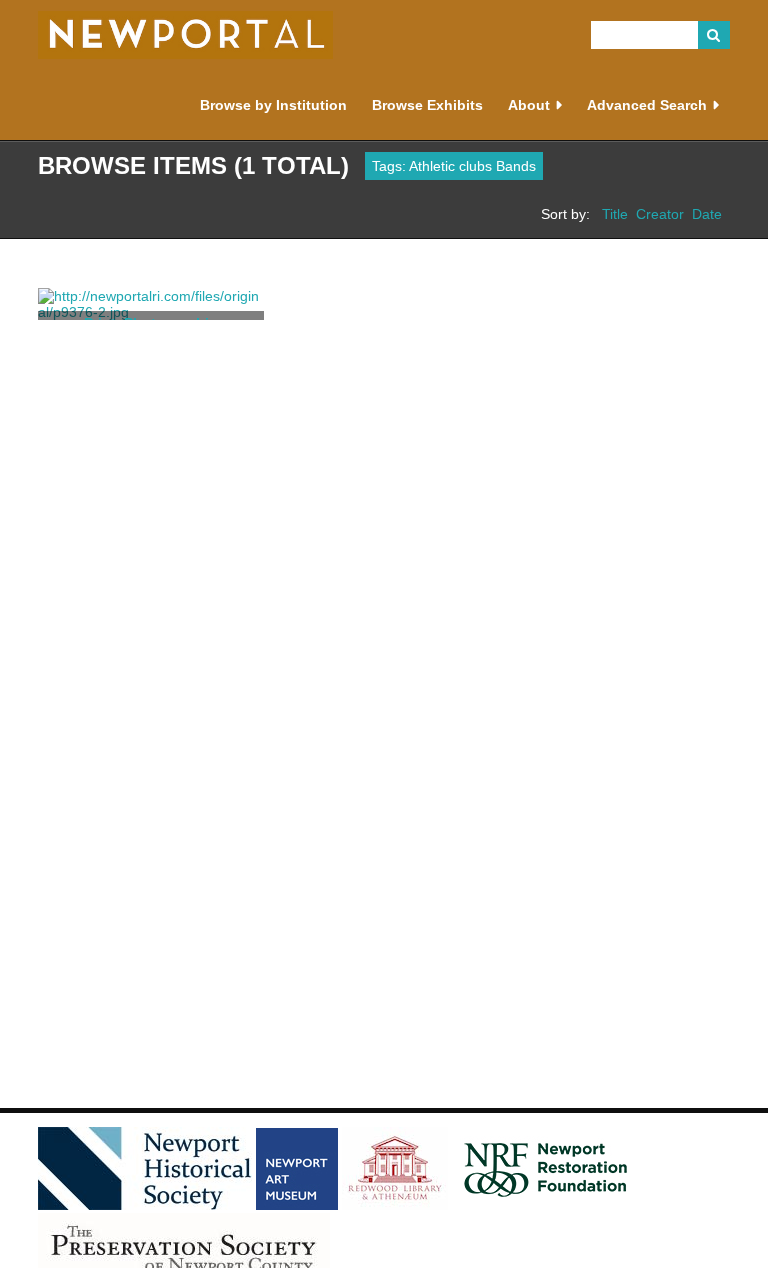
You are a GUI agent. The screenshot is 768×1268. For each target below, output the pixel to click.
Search (714, 35)
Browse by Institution (273, 105)
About (529, 105)
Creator (660, 214)
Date (707, 214)
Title (615, 214)
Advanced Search (647, 105)
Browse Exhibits (427, 105)
